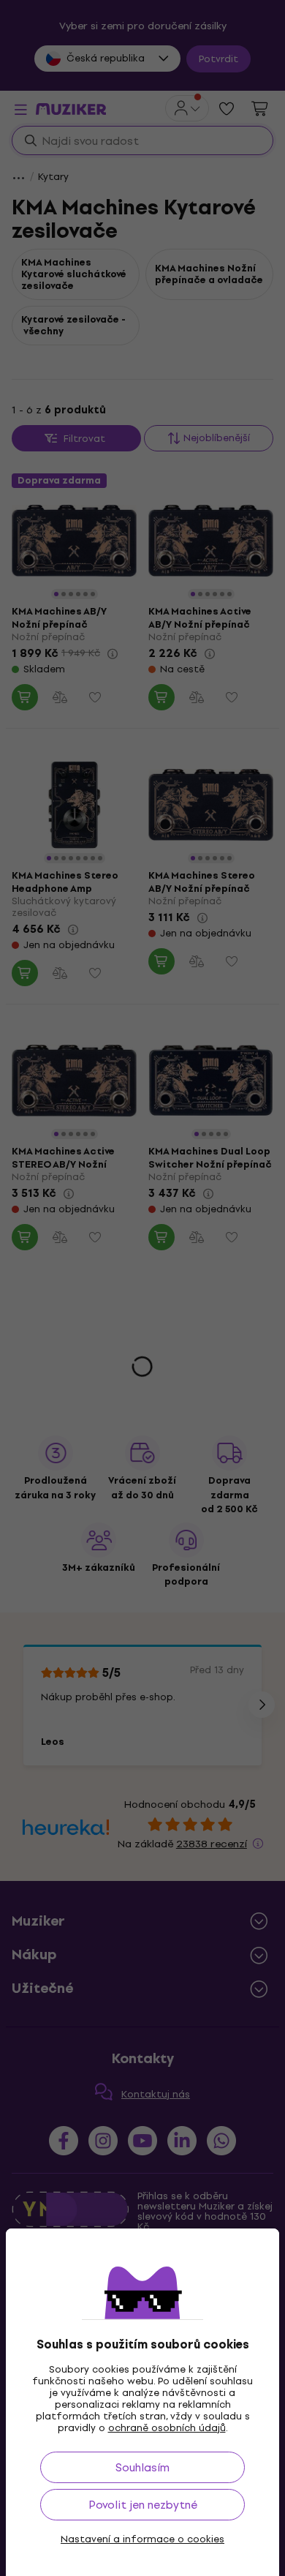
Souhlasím (142, 2467)
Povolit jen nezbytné (143, 2505)
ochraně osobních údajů (167, 2428)
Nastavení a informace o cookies (142, 2539)
